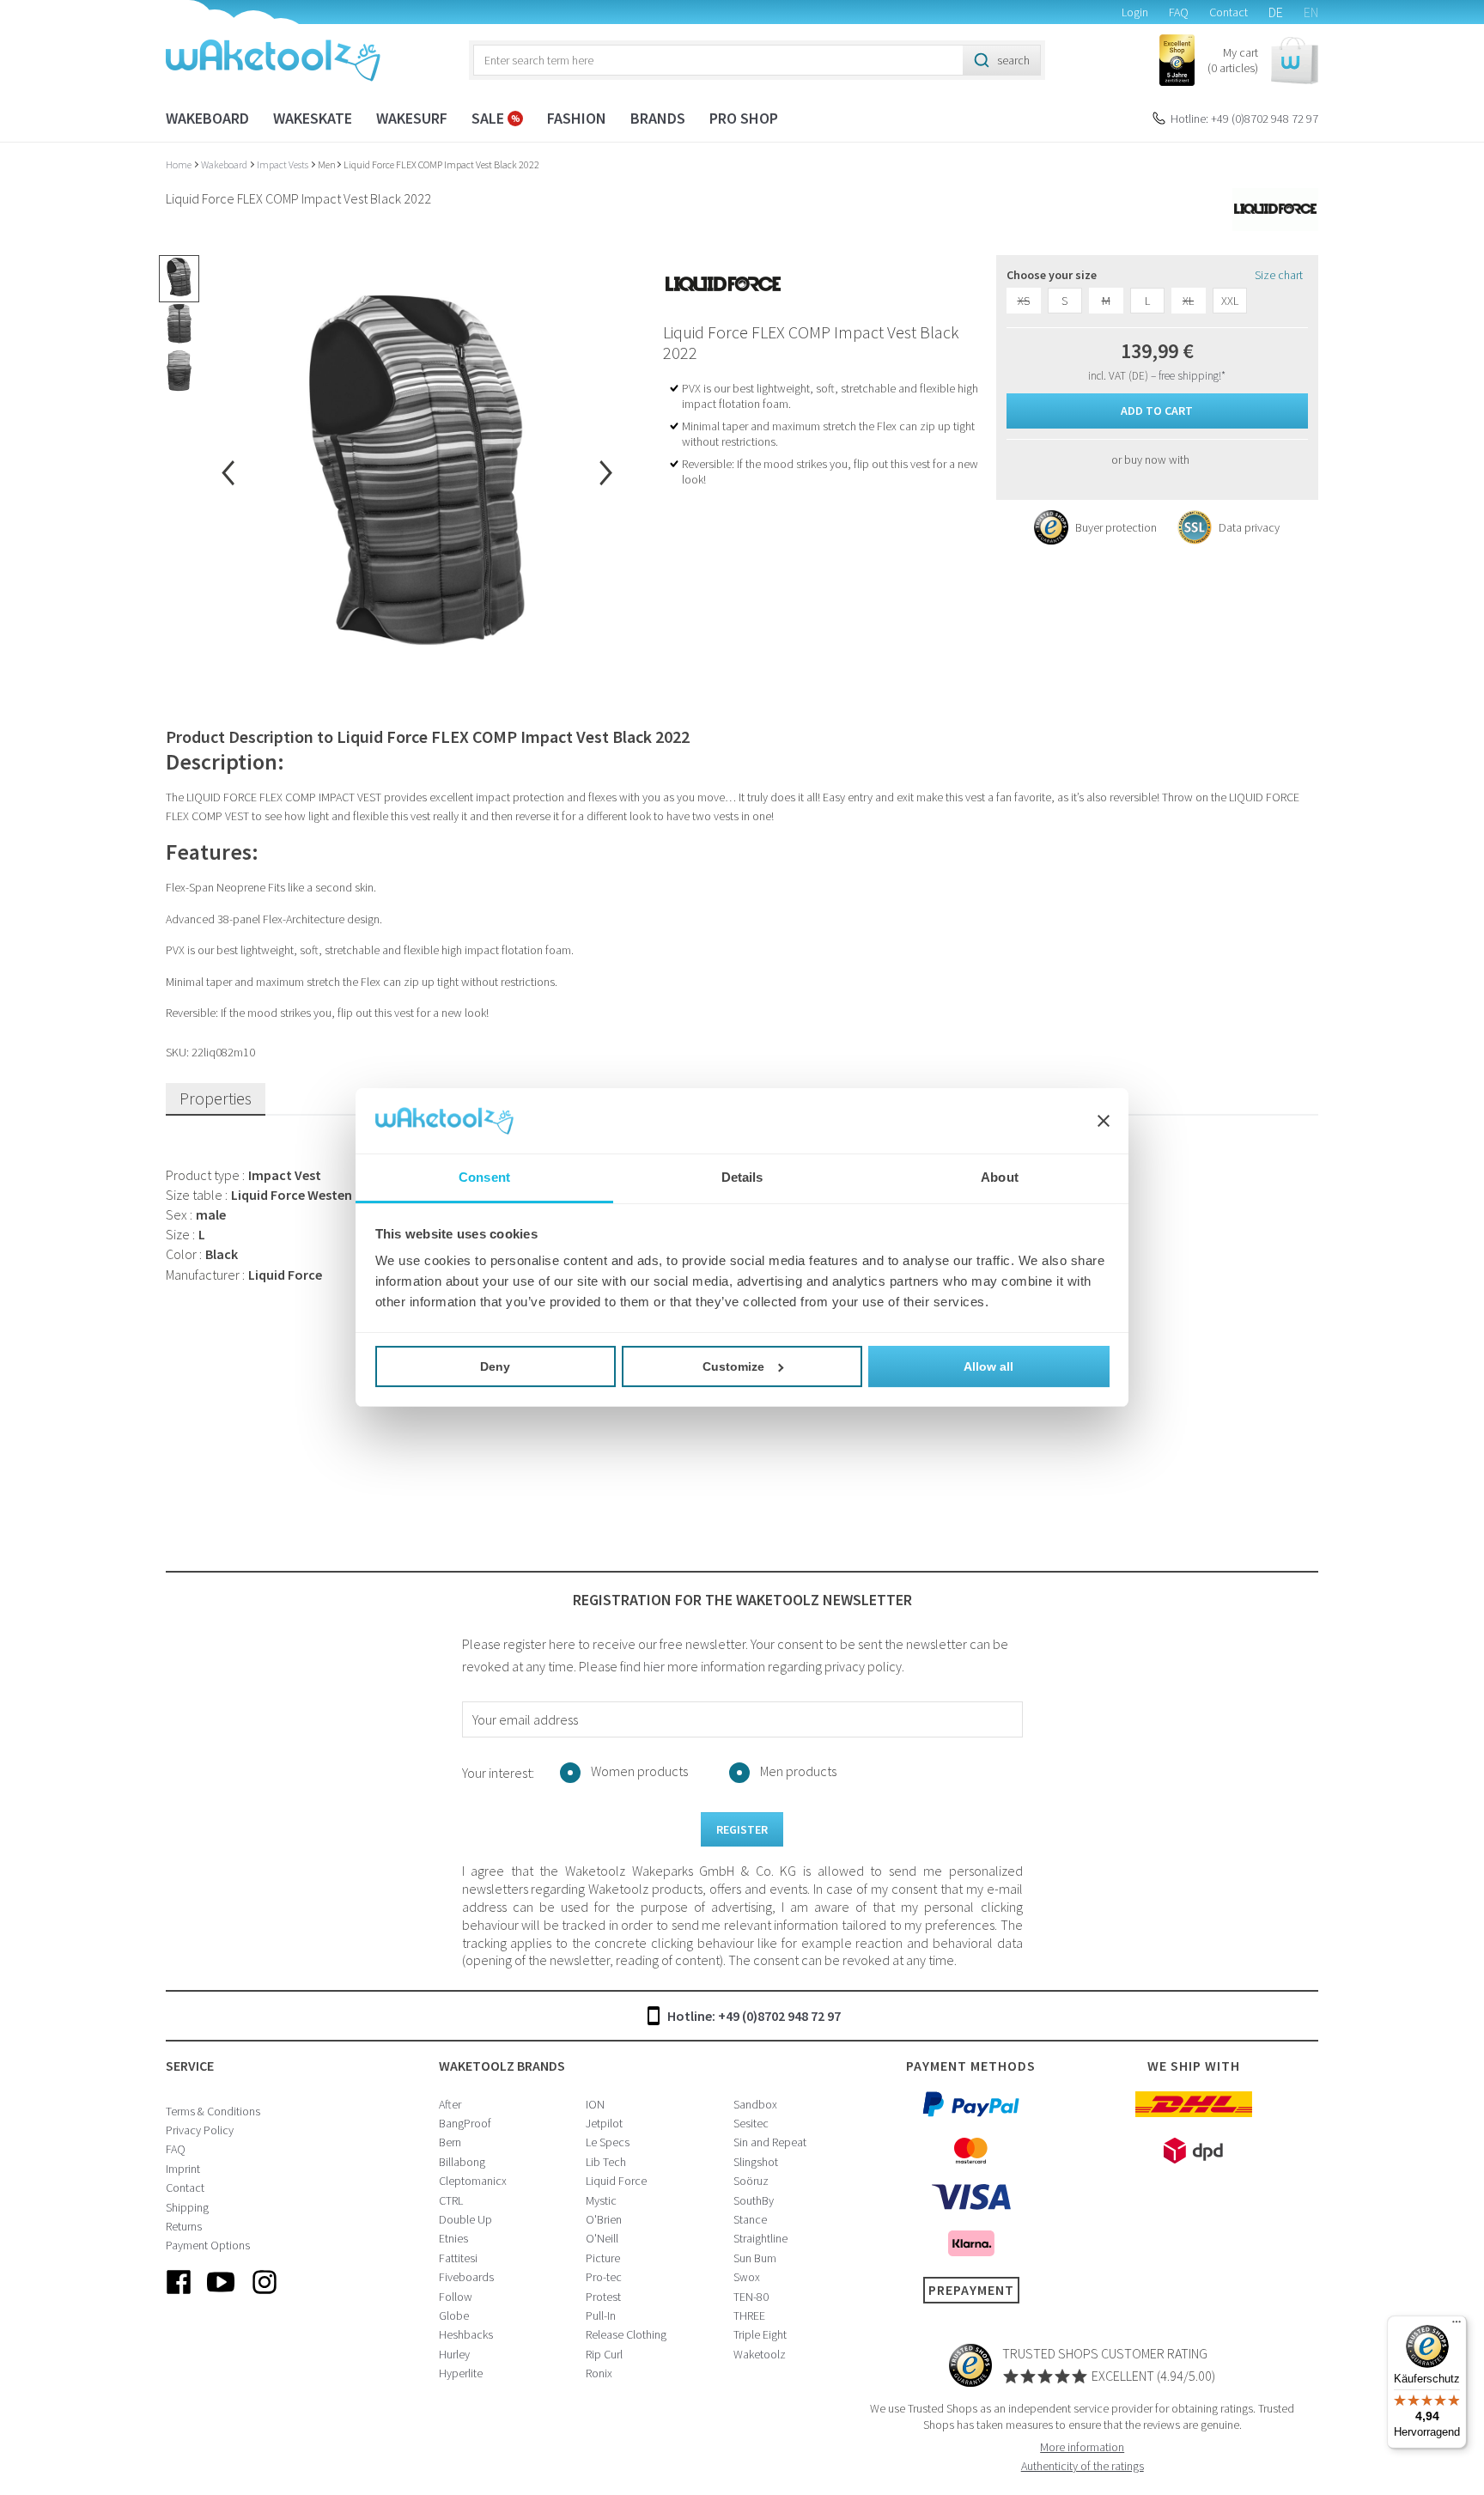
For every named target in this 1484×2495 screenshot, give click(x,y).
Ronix (599, 2373)
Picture (603, 2258)
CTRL (451, 2200)
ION (595, 2104)
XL (1188, 301)
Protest (603, 2297)
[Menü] (1457, 2326)
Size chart (1279, 275)
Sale (490, 118)
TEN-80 (751, 2297)
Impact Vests (283, 164)
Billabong (462, 2162)
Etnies (453, 2238)
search (1013, 60)
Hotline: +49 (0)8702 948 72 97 (1244, 119)
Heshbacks (466, 2334)
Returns (184, 2226)
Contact (1229, 12)
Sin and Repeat (770, 2142)
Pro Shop (744, 118)
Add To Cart (1157, 411)
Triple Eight (760, 2334)
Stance (750, 2219)
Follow (456, 2297)
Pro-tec (604, 2277)
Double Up (465, 2219)
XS (1024, 301)
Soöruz (751, 2181)
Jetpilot (604, 2123)
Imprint (183, 2169)
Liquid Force (616, 2181)
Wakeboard (207, 118)
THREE (749, 2315)
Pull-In (601, 2315)
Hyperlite (461, 2373)
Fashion (577, 118)
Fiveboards (466, 2277)
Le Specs (608, 2142)
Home (179, 164)
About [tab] (1000, 1177)
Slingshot (756, 2162)
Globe (454, 2315)
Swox (747, 2277)
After (450, 2104)
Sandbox (755, 2104)
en (1311, 12)
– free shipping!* (1188, 376)
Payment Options (208, 2245)
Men (327, 164)
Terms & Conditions (213, 2111)
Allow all (988, 1366)
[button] (1263, 61)
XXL (1230, 301)
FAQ (1179, 12)
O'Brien (604, 2219)
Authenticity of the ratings (1083, 2466)
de (1276, 12)
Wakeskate (313, 118)
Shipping (187, 2207)
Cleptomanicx (473, 2181)
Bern (450, 2142)
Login (1135, 12)
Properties (216, 1098)
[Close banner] (1104, 1121)
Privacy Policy (200, 2130)
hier (654, 1666)
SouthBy (754, 2200)
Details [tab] (742, 1177)
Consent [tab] (484, 1177)
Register (742, 1829)
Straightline (760, 2238)
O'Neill (602, 2238)
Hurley (454, 2354)
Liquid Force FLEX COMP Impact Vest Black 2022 (441, 164)
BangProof (465, 2123)
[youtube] (222, 2296)
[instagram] (265, 2296)
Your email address (525, 1719)
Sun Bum (755, 2258)
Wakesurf (412, 118)
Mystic (601, 2200)
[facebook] (179, 2296)
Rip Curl (604, 2354)
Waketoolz (760, 2354)
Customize (733, 1366)
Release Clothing (626, 2334)
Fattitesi (458, 2258)
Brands (658, 118)
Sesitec (751, 2123)
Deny (495, 1366)
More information (1082, 2447)
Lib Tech (606, 2162)
